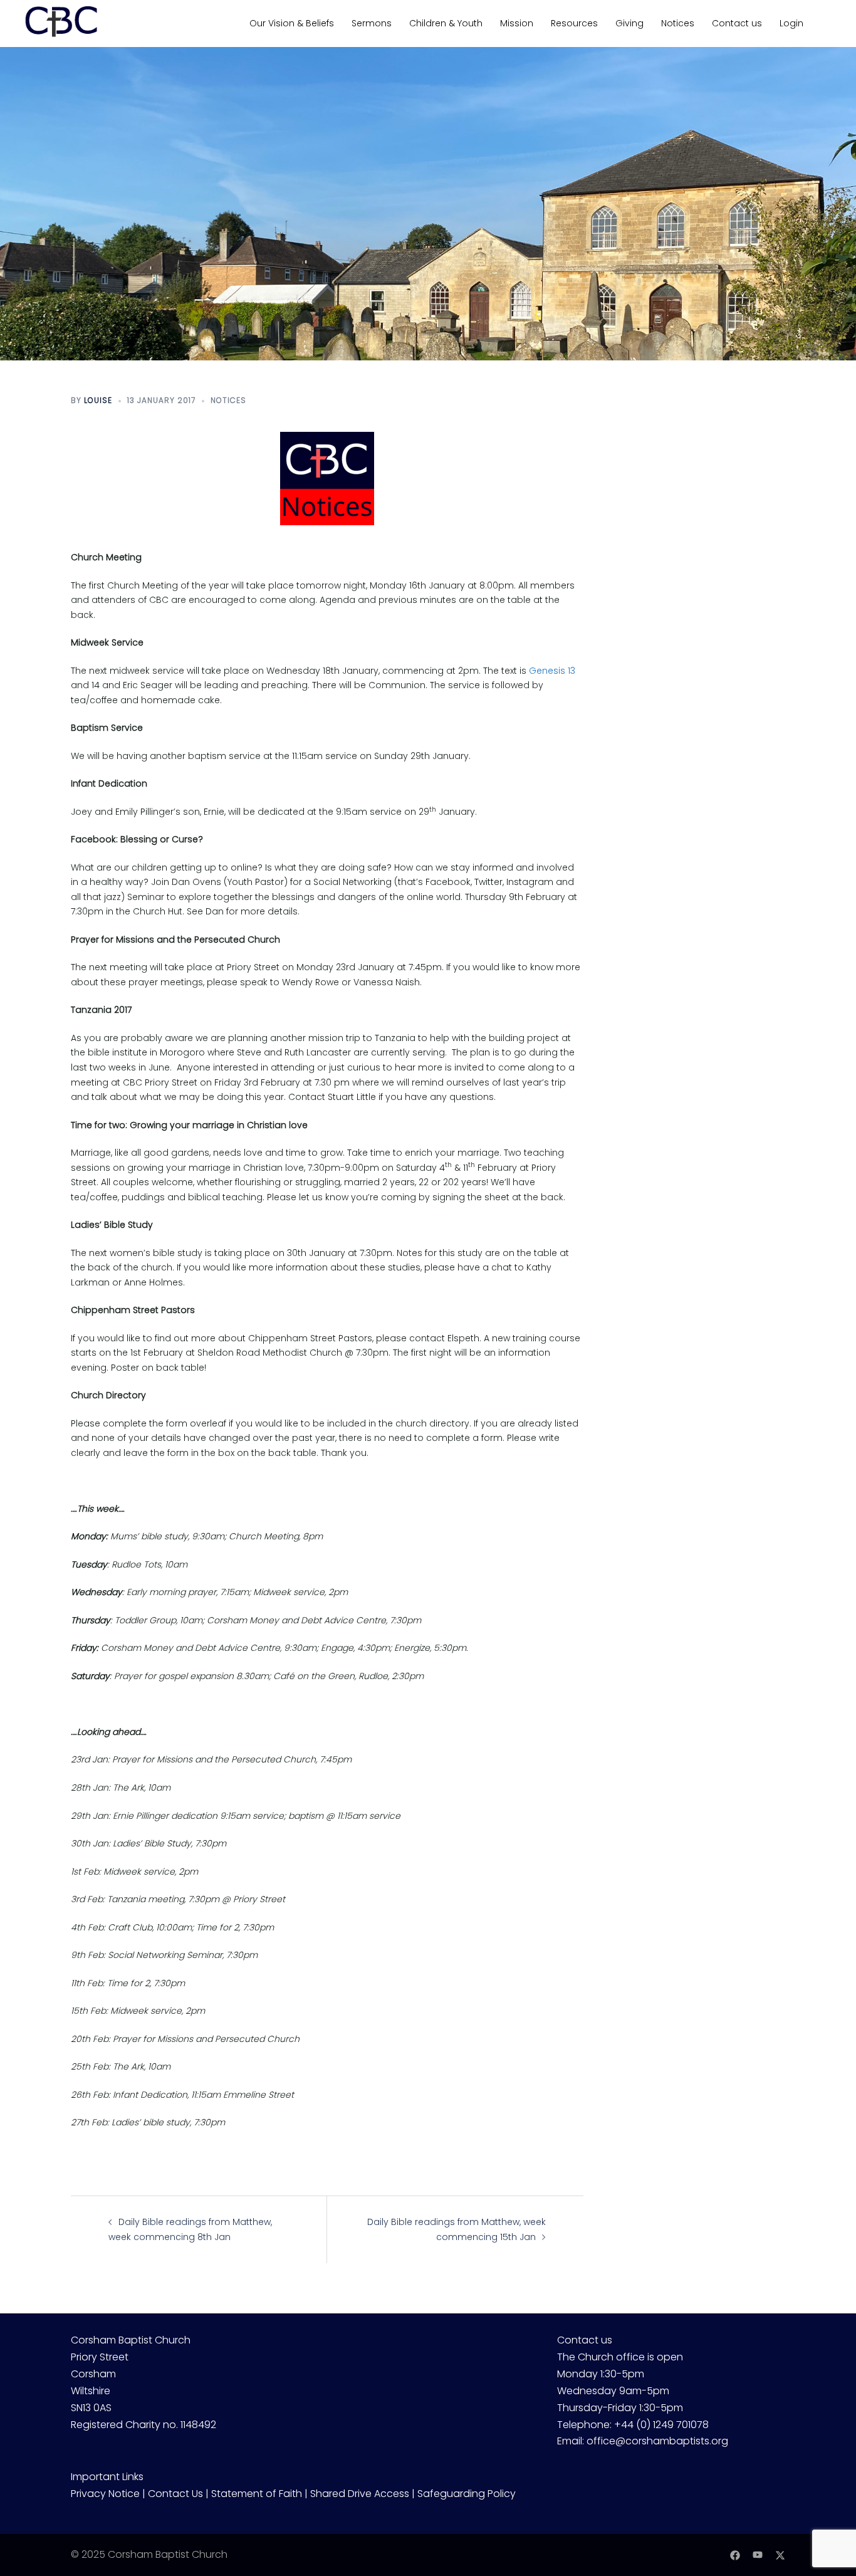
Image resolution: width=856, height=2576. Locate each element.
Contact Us (175, 2494)
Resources (574, 23)
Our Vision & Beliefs (292, 23)
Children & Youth (446, 23)
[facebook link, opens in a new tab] (735, 2554)
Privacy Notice (105, 2494)
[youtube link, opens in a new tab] (758, 2554)
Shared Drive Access (360, 2494)
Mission (517, 23)
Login (791, 23)
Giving (629, 23)
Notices (678, 23)
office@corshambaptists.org (657, 2441)
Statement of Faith (257, 2494)
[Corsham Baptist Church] (61, 23)
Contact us (737, 23)
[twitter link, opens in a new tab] (780, 2554)
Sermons (372, 23)
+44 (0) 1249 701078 (661, 2425)
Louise (98, 400)
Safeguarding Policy (467, 2494)
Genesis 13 (552, 671)
